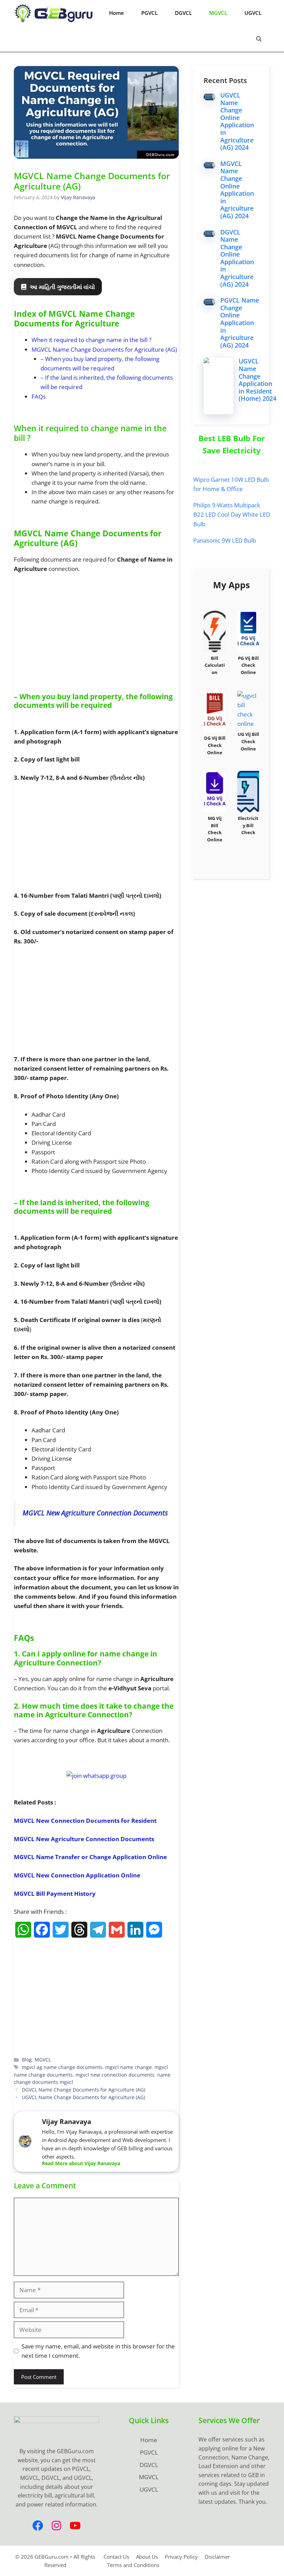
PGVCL (149, 13)
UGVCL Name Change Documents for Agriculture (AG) (83, 2097)
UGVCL (253, 13)
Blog (27, 2060)
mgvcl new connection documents (115, 2075)
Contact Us (116, 2557)
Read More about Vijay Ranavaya (81, 2163)
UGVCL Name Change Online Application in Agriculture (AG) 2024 (237, 121)
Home (117, 13)
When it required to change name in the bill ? (91, 340)
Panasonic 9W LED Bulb (225, 540)
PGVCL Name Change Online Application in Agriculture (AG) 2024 (240, 323)
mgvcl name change (128, 2067)
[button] (259, 39)
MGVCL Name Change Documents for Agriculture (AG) (104, 349)
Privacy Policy (181, 2557)
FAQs (39, 396)
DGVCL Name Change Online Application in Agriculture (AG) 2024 (237, 258)
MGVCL (218, 13)
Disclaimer (217, 2557)
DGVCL (183, 13)
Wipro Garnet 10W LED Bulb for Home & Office (231, 484)
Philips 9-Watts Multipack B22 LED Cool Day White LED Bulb (232, 514)
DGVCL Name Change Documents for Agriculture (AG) (83, 2090)
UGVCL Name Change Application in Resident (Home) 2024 (258, 380)
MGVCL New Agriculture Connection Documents (95, 1513)
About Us (147, 2557)
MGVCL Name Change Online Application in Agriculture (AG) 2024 (237, 190)
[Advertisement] (96, 631)
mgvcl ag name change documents (62, 2067)
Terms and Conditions (133, 2565)
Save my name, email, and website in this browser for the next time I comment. (98, 2351)
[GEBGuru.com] (54, 13)
